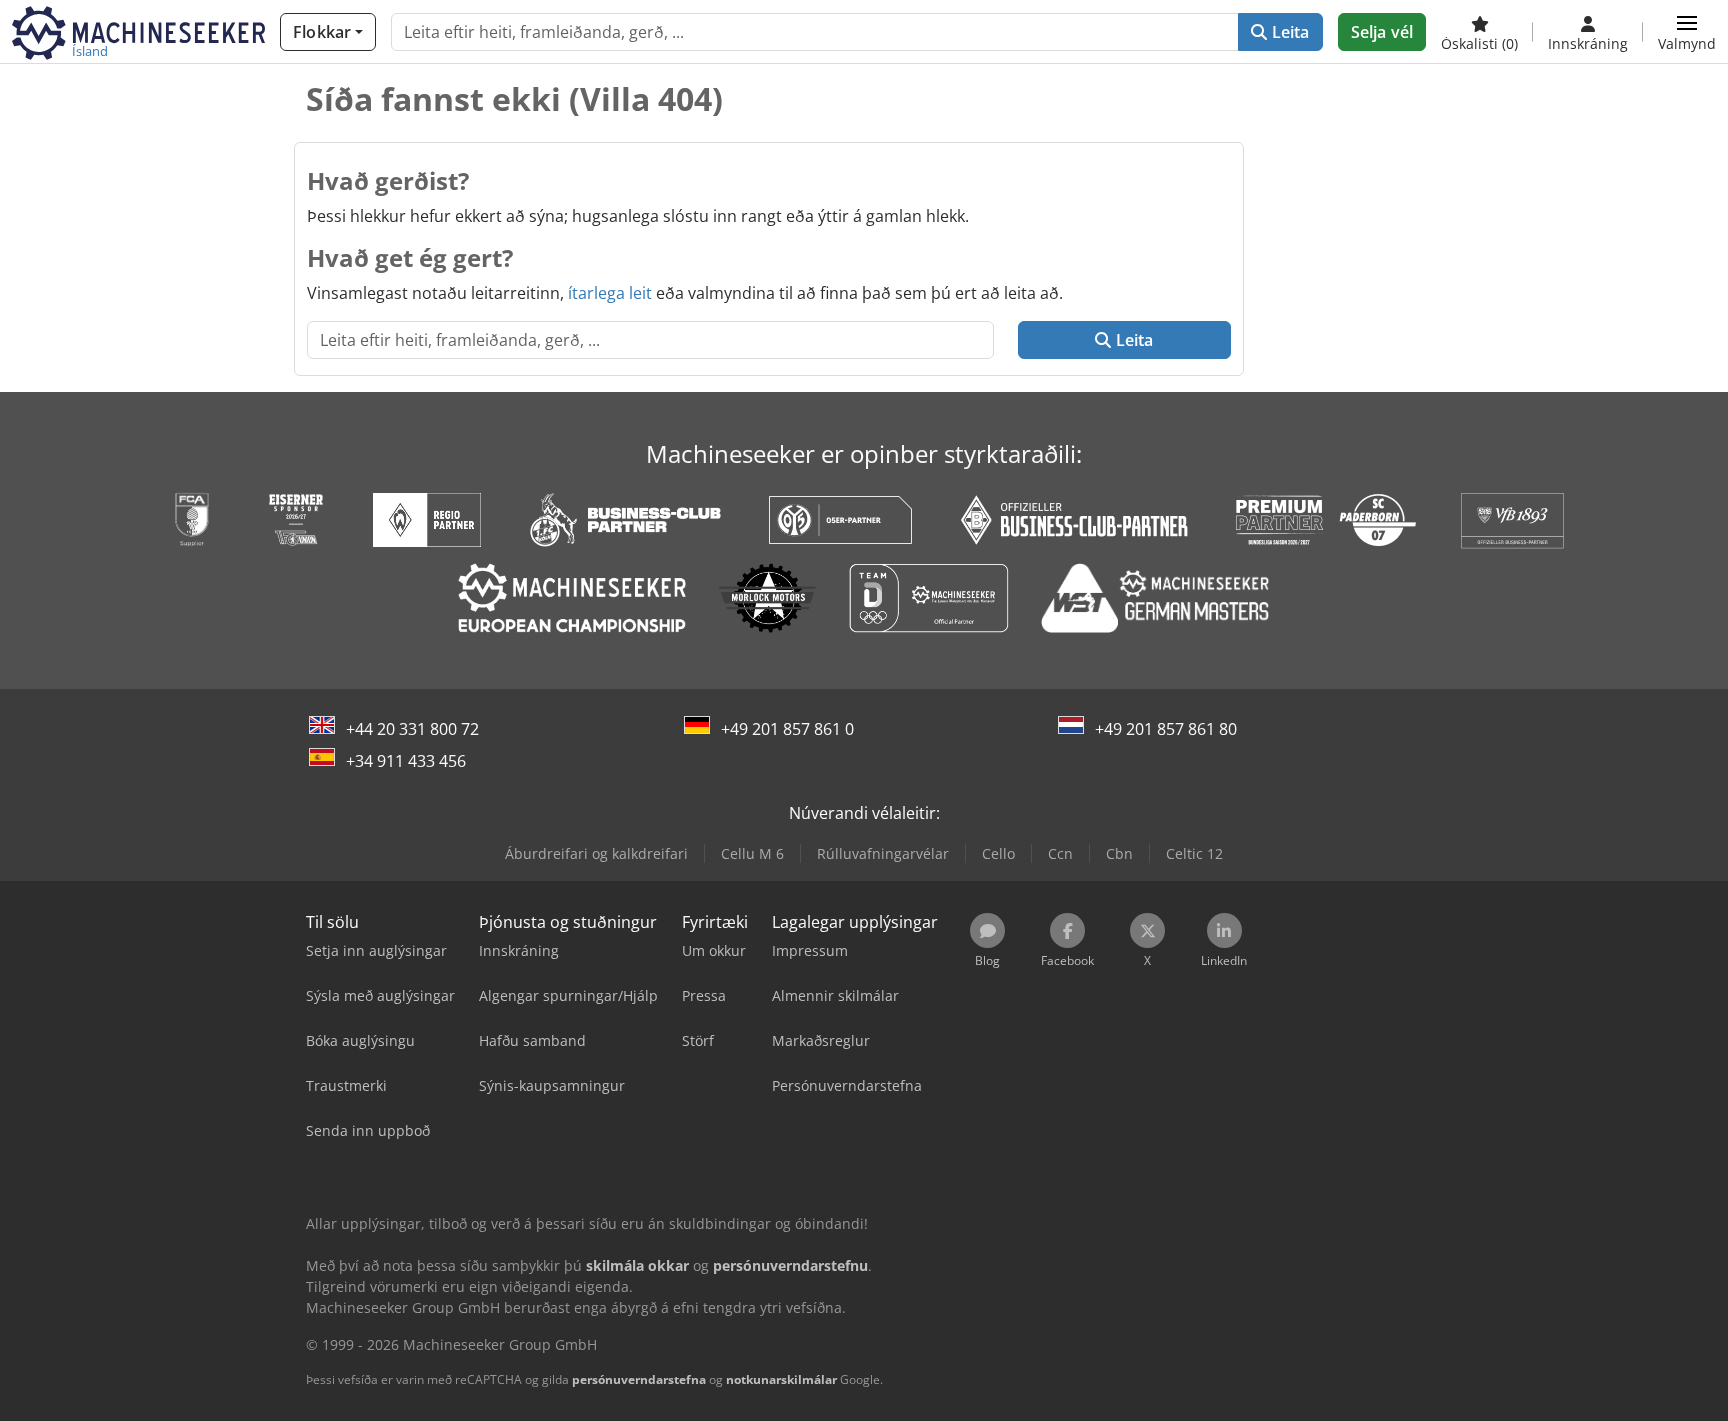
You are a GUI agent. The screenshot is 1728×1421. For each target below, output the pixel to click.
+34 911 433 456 (406, 761)
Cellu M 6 (752, 853)
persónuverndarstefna (639, 1379)
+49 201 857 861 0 (787, 729)
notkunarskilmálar (781, 1379)
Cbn (1119, 853)
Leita (1289, 32)
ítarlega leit (610, 293)
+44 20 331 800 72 (412, 729)
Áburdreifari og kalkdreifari (596, 853)
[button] (1687, 32)
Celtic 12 (1194, 853)
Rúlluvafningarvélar (883, 853)
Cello (998, 853)
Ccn (1060, 853)
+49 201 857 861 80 (1166, 729)
